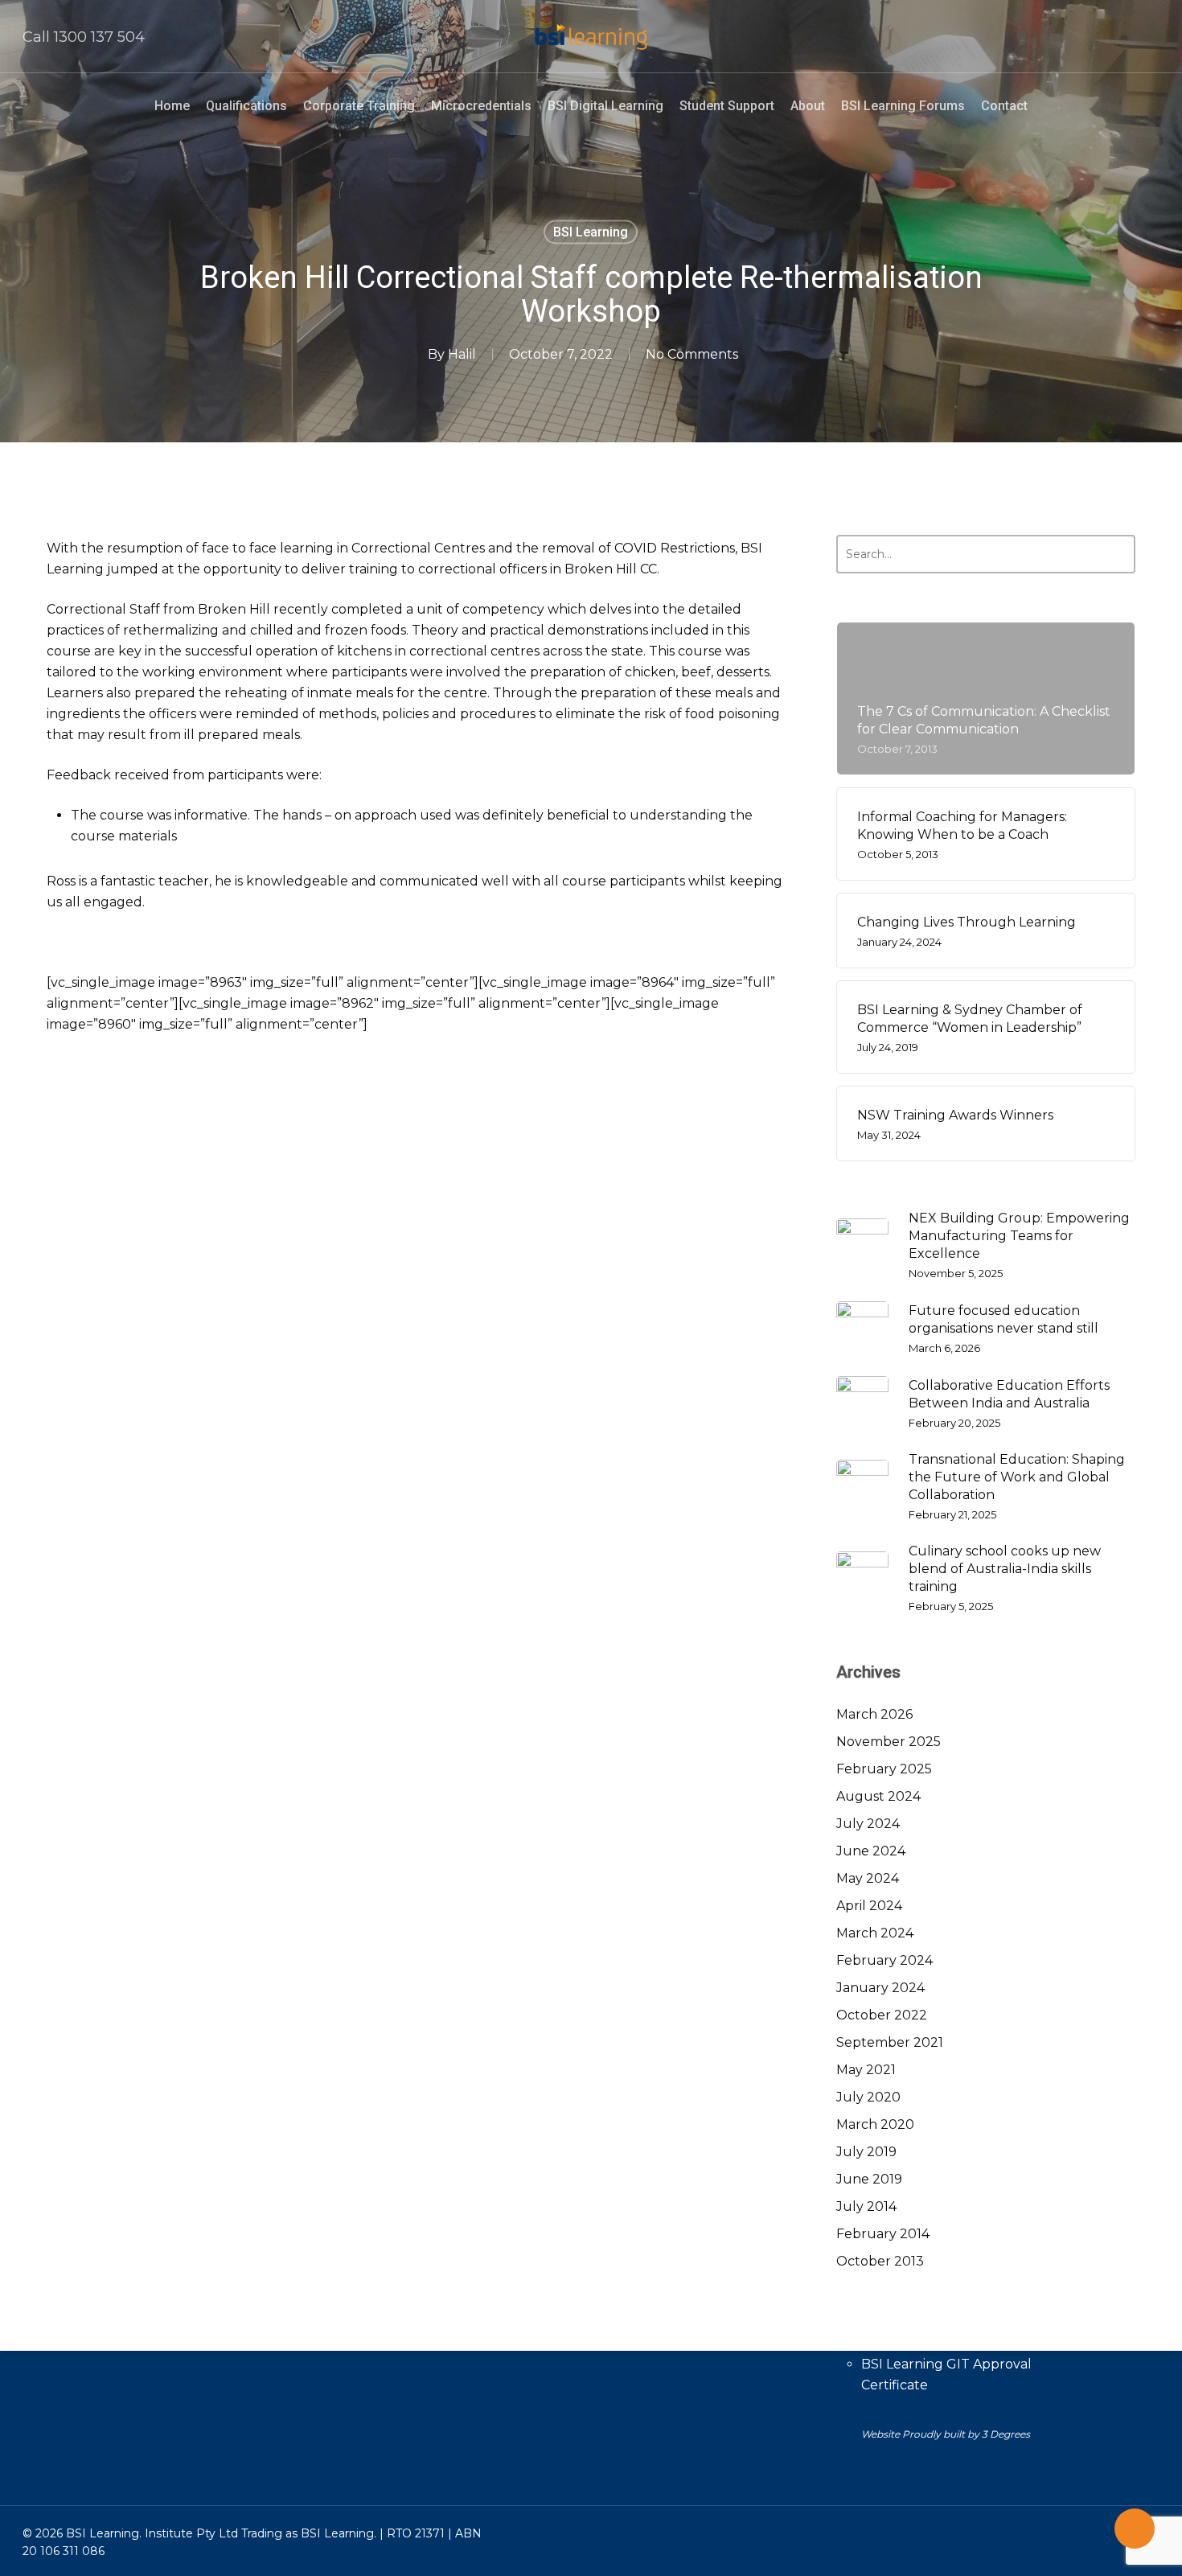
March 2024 (875, 1933)
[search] (1150, 37)
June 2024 (871, 1851)
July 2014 (866, 2206)
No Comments (692, 354)
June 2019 (869, 2179)
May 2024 (868, 1878)
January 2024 (880, 1988)
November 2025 (889, 1742)
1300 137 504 (99, 37)
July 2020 (868, 2097)
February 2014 (883, 2234)
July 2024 (868, 1824)
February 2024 (884, 1960)
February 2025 (884, 1769)
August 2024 (878, 1796)
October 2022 (882, 2015)
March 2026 (874, 1714)
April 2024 (869, 1906)
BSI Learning (591, 232)
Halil (462, 354)
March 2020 (875, 2124)
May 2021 (866, 2070)
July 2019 (866, 2152)
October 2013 (880, 2261)
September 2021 (890, 2042)
